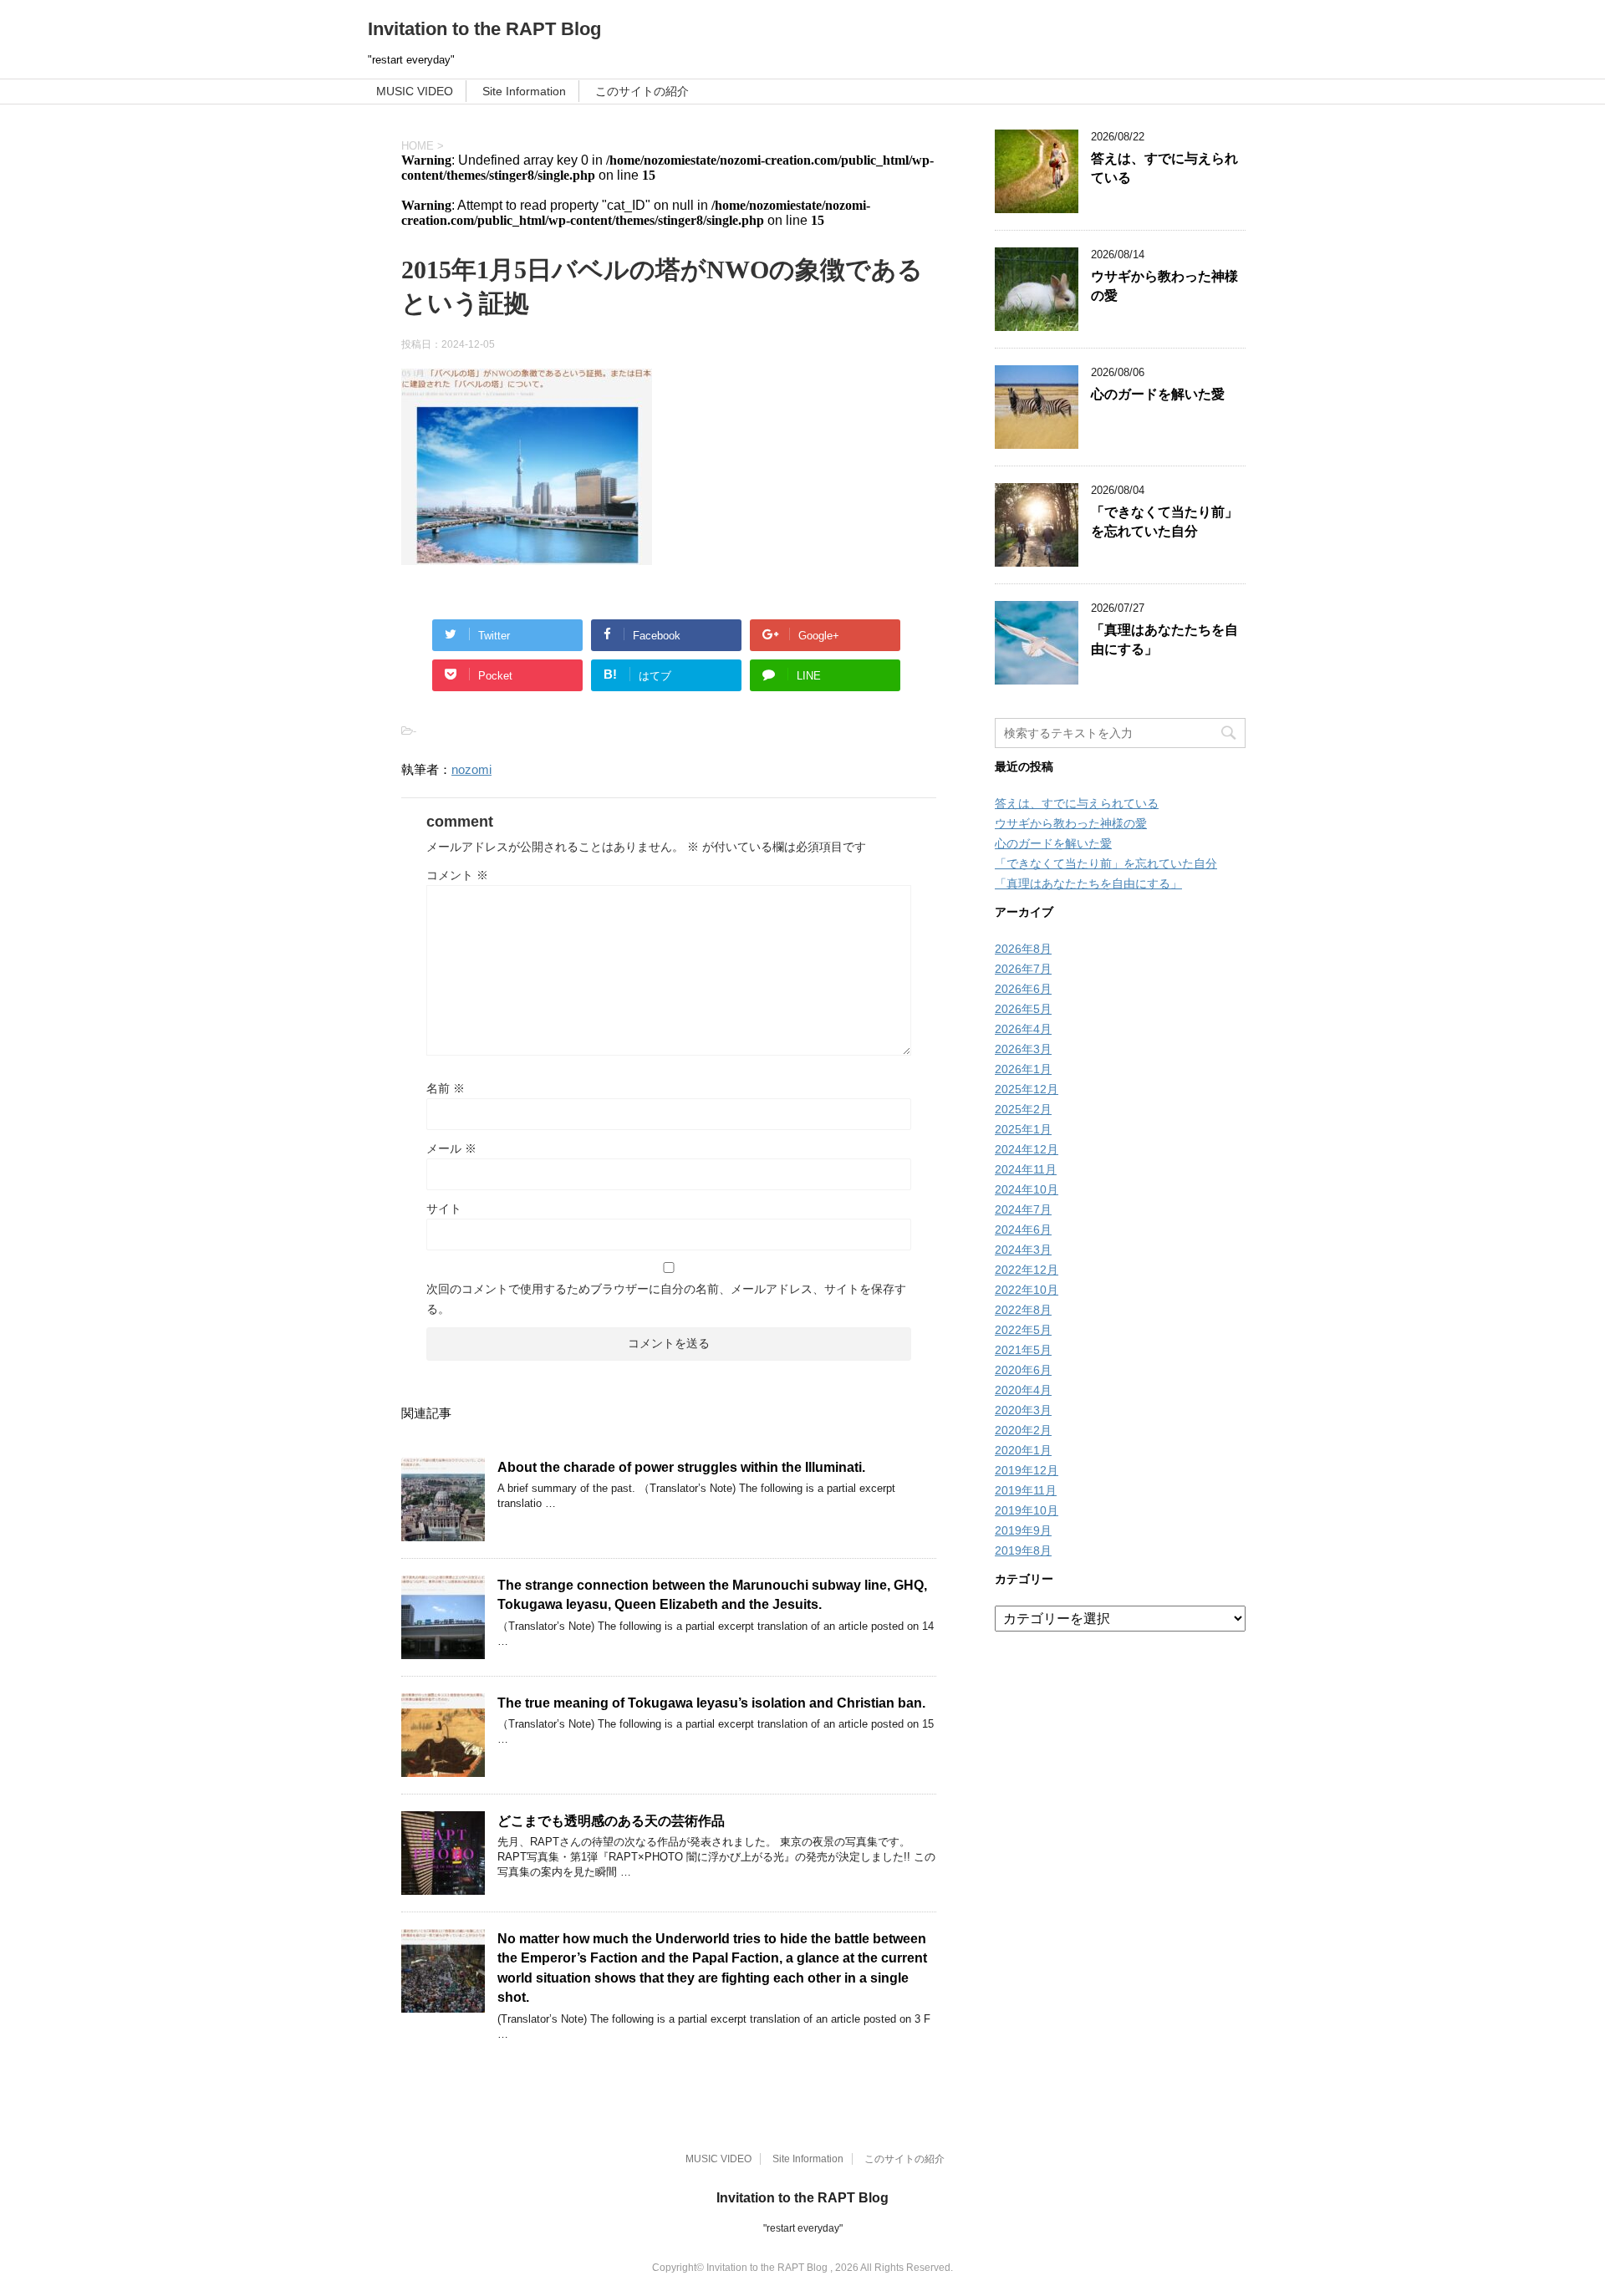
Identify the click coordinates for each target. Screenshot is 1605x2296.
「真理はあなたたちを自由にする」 (1088, 883)
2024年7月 (1023, 1209)
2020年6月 (1023, 1370)
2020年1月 (1023, 1450)
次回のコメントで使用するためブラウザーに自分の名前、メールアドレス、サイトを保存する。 (666, 1299)
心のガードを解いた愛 (1158, 394)
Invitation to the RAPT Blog (484, 29)
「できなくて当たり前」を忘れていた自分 (1164, 522)
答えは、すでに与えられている (1077, 803)
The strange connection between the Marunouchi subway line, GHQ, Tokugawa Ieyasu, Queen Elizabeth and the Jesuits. (712, 1595)
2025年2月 (1023, 1109)
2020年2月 (1023, 1430)
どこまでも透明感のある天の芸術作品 (611, 1821)
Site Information (524, 91)
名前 (446, 1088)
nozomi (471, 769)
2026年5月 (1023, 1009)
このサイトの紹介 (642, 91)
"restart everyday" (803, 2228)
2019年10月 (1027, 1510)
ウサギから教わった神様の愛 (1071, 823)
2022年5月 (1023, 1330)
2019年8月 (1023, 1550)
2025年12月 (1027, 1089)
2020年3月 (1023, 1410)
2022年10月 (1027, 1290)
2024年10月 (1027, 1189)
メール (451, 1148)
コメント (457, 875)
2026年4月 (1023, 1029)
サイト (444, 1209)
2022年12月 (1027, 1270)
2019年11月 (1026, 1490)
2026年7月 (1023, 969)
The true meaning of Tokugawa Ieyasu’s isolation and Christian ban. (711, 1703)
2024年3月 (1023, 1250)
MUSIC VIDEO (415, 91)
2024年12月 (1027, 1149)
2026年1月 (1023, 1069)
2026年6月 (1023, 989)
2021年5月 (1023, 1350)
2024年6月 (1023, 1229)
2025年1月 (1023, 1129)
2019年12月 (1027, 1470)
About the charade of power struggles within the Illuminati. (681, 1467)
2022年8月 (1023, 1310)
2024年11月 (1026, 1169)
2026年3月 (1023, 1049)
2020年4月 (1023, 1390)
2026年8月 (1023, 949)
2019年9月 (1023, 1530)
